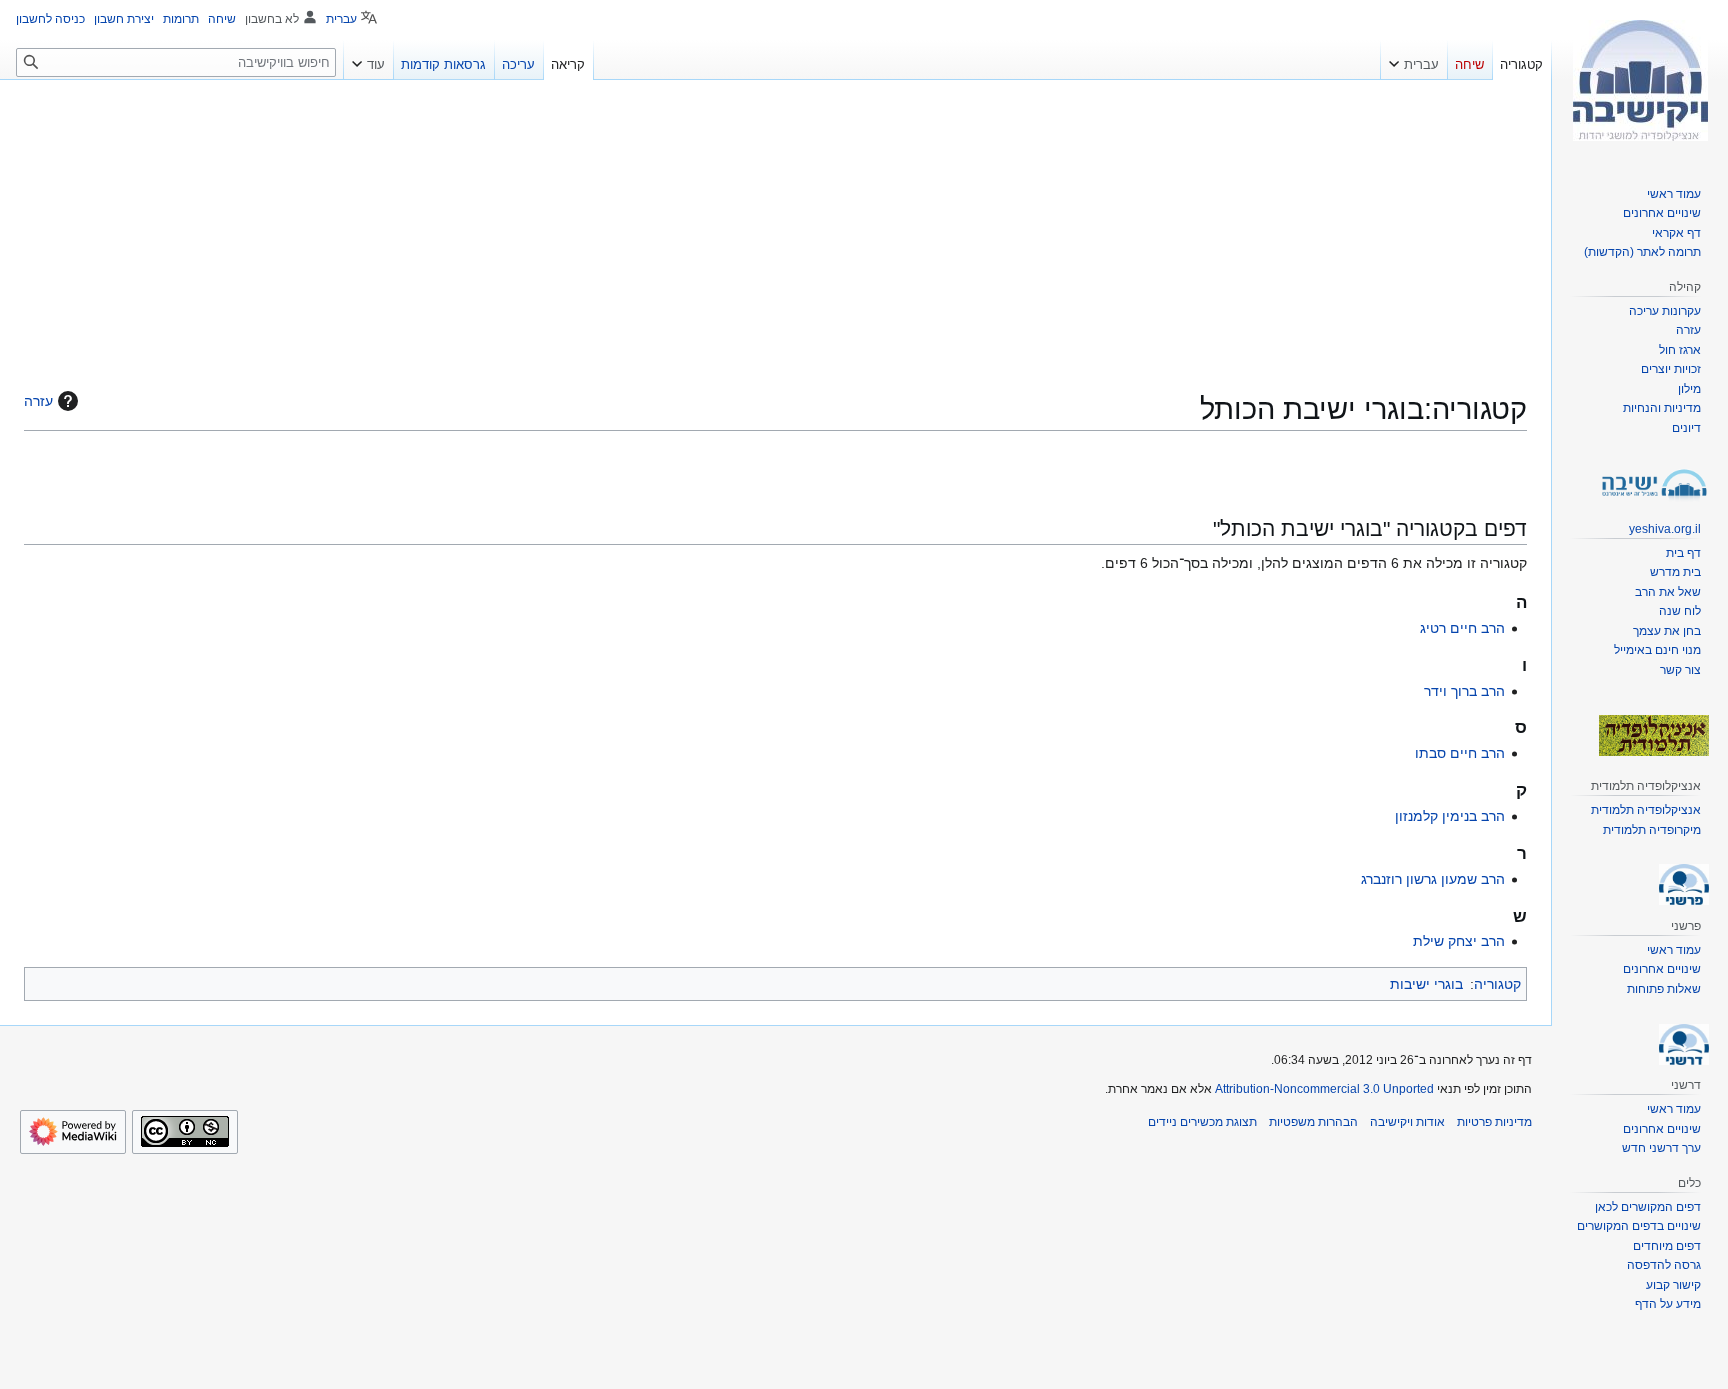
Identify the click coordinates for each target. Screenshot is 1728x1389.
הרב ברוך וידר (1464, 691)
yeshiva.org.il (1665, 529)
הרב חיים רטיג (1462, 628)
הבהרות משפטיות (1313, 1122)
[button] (1414, 60)
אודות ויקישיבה (1407, 1122)
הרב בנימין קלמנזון (1450, 816)
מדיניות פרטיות (1494, 1122)
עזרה (38, 401)
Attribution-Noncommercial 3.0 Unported (1324, 1089)
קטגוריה (1497, 984)
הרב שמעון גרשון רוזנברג (1433, 879)
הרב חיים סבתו (1460, 753)
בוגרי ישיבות (1426, 984)
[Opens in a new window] (73, 1132)
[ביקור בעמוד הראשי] (1640, 80)
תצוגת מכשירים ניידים (1202, 1122)
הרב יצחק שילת (1459, 941)
